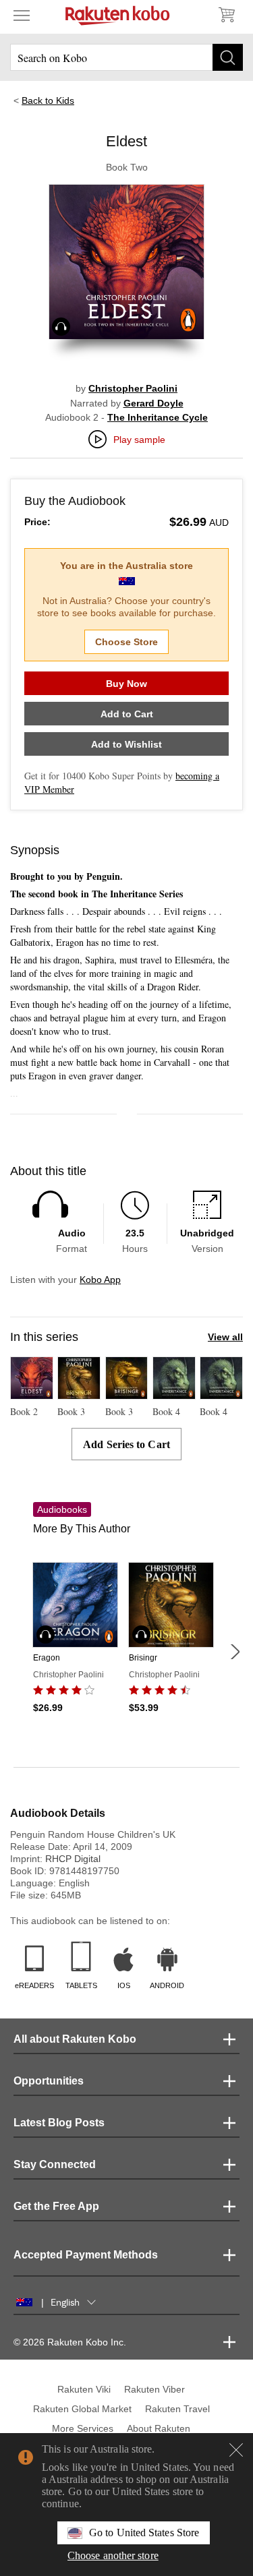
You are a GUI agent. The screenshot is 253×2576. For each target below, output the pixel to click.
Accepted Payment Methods (86, 2255)
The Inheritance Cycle (158, 417)
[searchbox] (126, 57)
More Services (83, 2428)
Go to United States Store (144, 2533)
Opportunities (49, 2081)
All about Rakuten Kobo (75, 2039)
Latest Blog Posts (59, 2123)
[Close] (236, 2450)
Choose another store (113, 2555)
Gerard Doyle (153, 403)
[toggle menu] (22, 15)
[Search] (228, 57)
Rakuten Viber (154, 2389)
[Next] (235, 1652)
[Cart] (226, 15)
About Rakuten (159, 2428)
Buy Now (126, 684)
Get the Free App (56, 2206)
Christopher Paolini (133, 388)
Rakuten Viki (84, 2389)
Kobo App (100, 1280)
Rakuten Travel (177, 2409)
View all (225, 1337)
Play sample (139, 440)
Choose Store (126, 642)
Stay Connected (55, 2164)
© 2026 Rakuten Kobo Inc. (70, 2342)
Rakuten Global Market (82, 2409)
